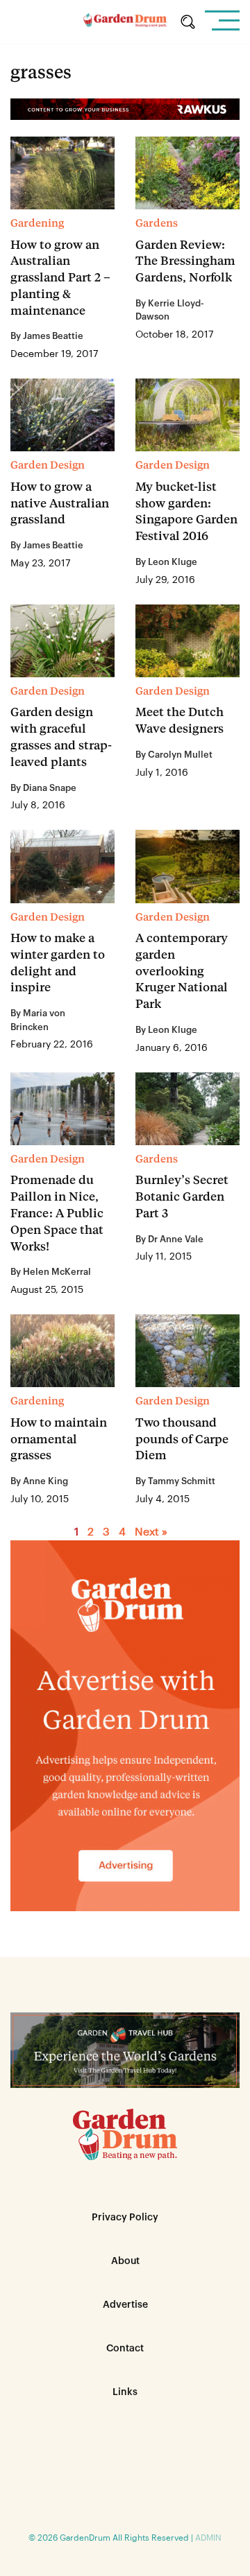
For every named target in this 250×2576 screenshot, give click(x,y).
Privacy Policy (125, 2218)
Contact (125, 2349)
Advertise (125, 2305)
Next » (151, 1532)
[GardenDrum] (125, 22)
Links (125, 2392)
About (125, 2261)
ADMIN (208, 2538)
